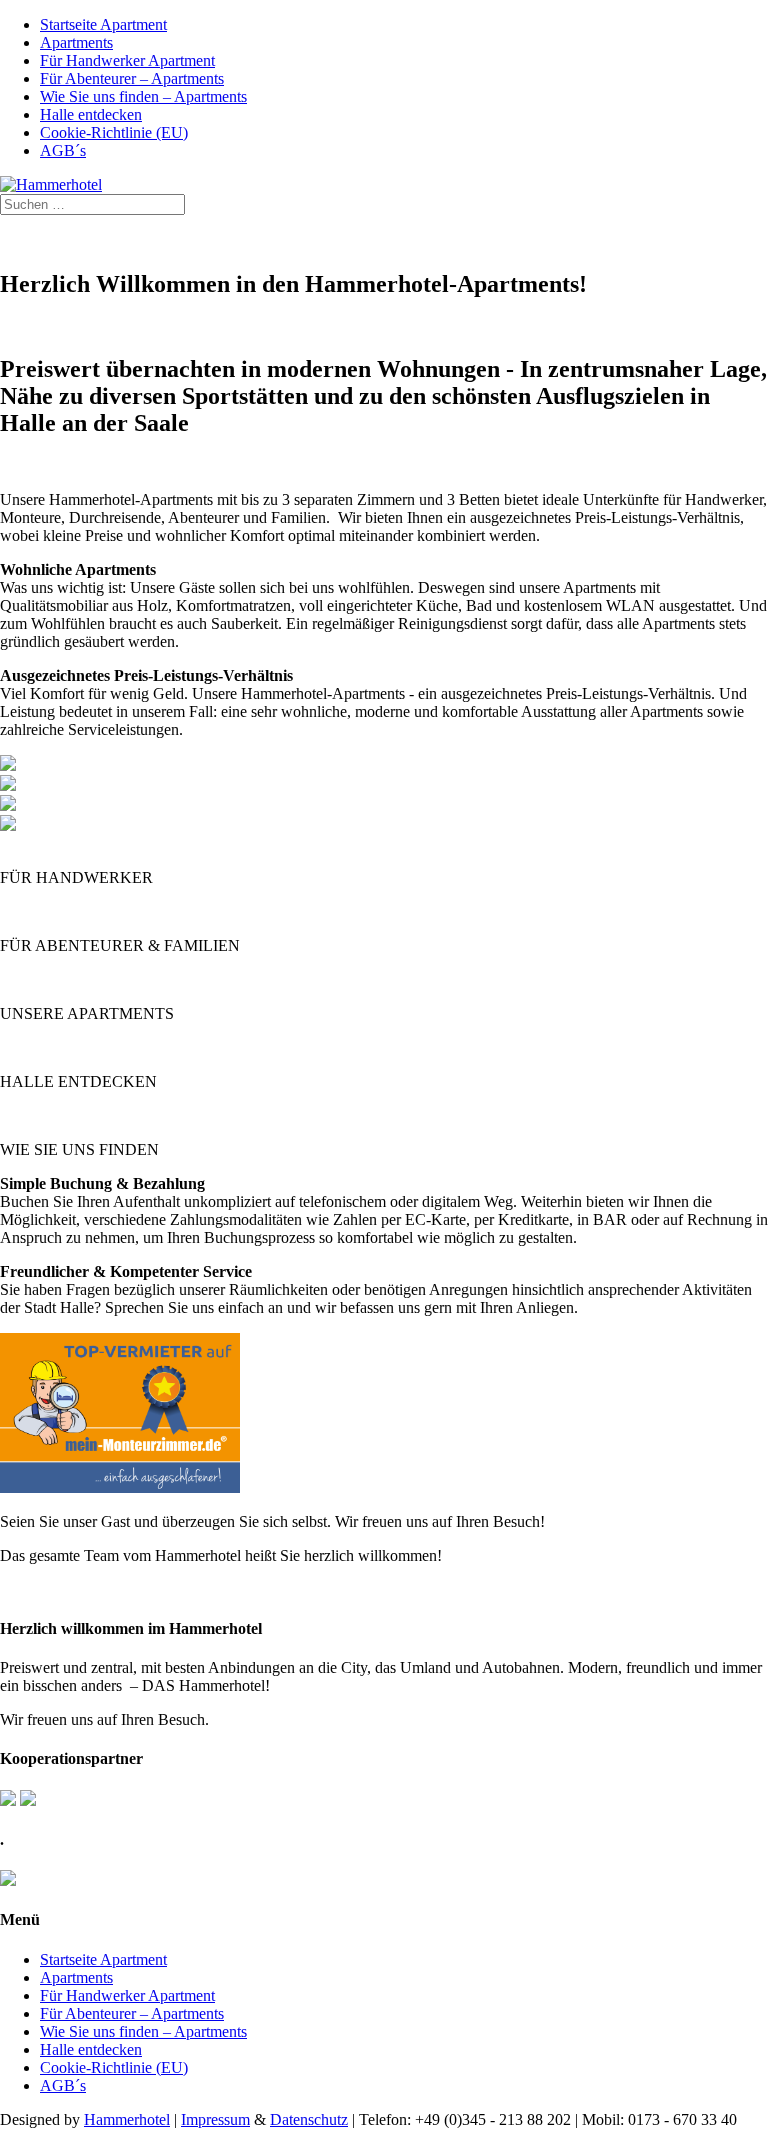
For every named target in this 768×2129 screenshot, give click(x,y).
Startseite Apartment (103, 24)
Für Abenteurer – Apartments (132, 78)
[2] (8, 765)
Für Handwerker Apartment (127, 60)
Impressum (215, 2119)
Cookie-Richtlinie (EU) (114, 132)
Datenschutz (309, 2119)
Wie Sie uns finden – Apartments (143, 96)
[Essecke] (8, 825)
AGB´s (63, 150)
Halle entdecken (91, 114)
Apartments (76, 42)
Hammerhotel (127, 2119)
